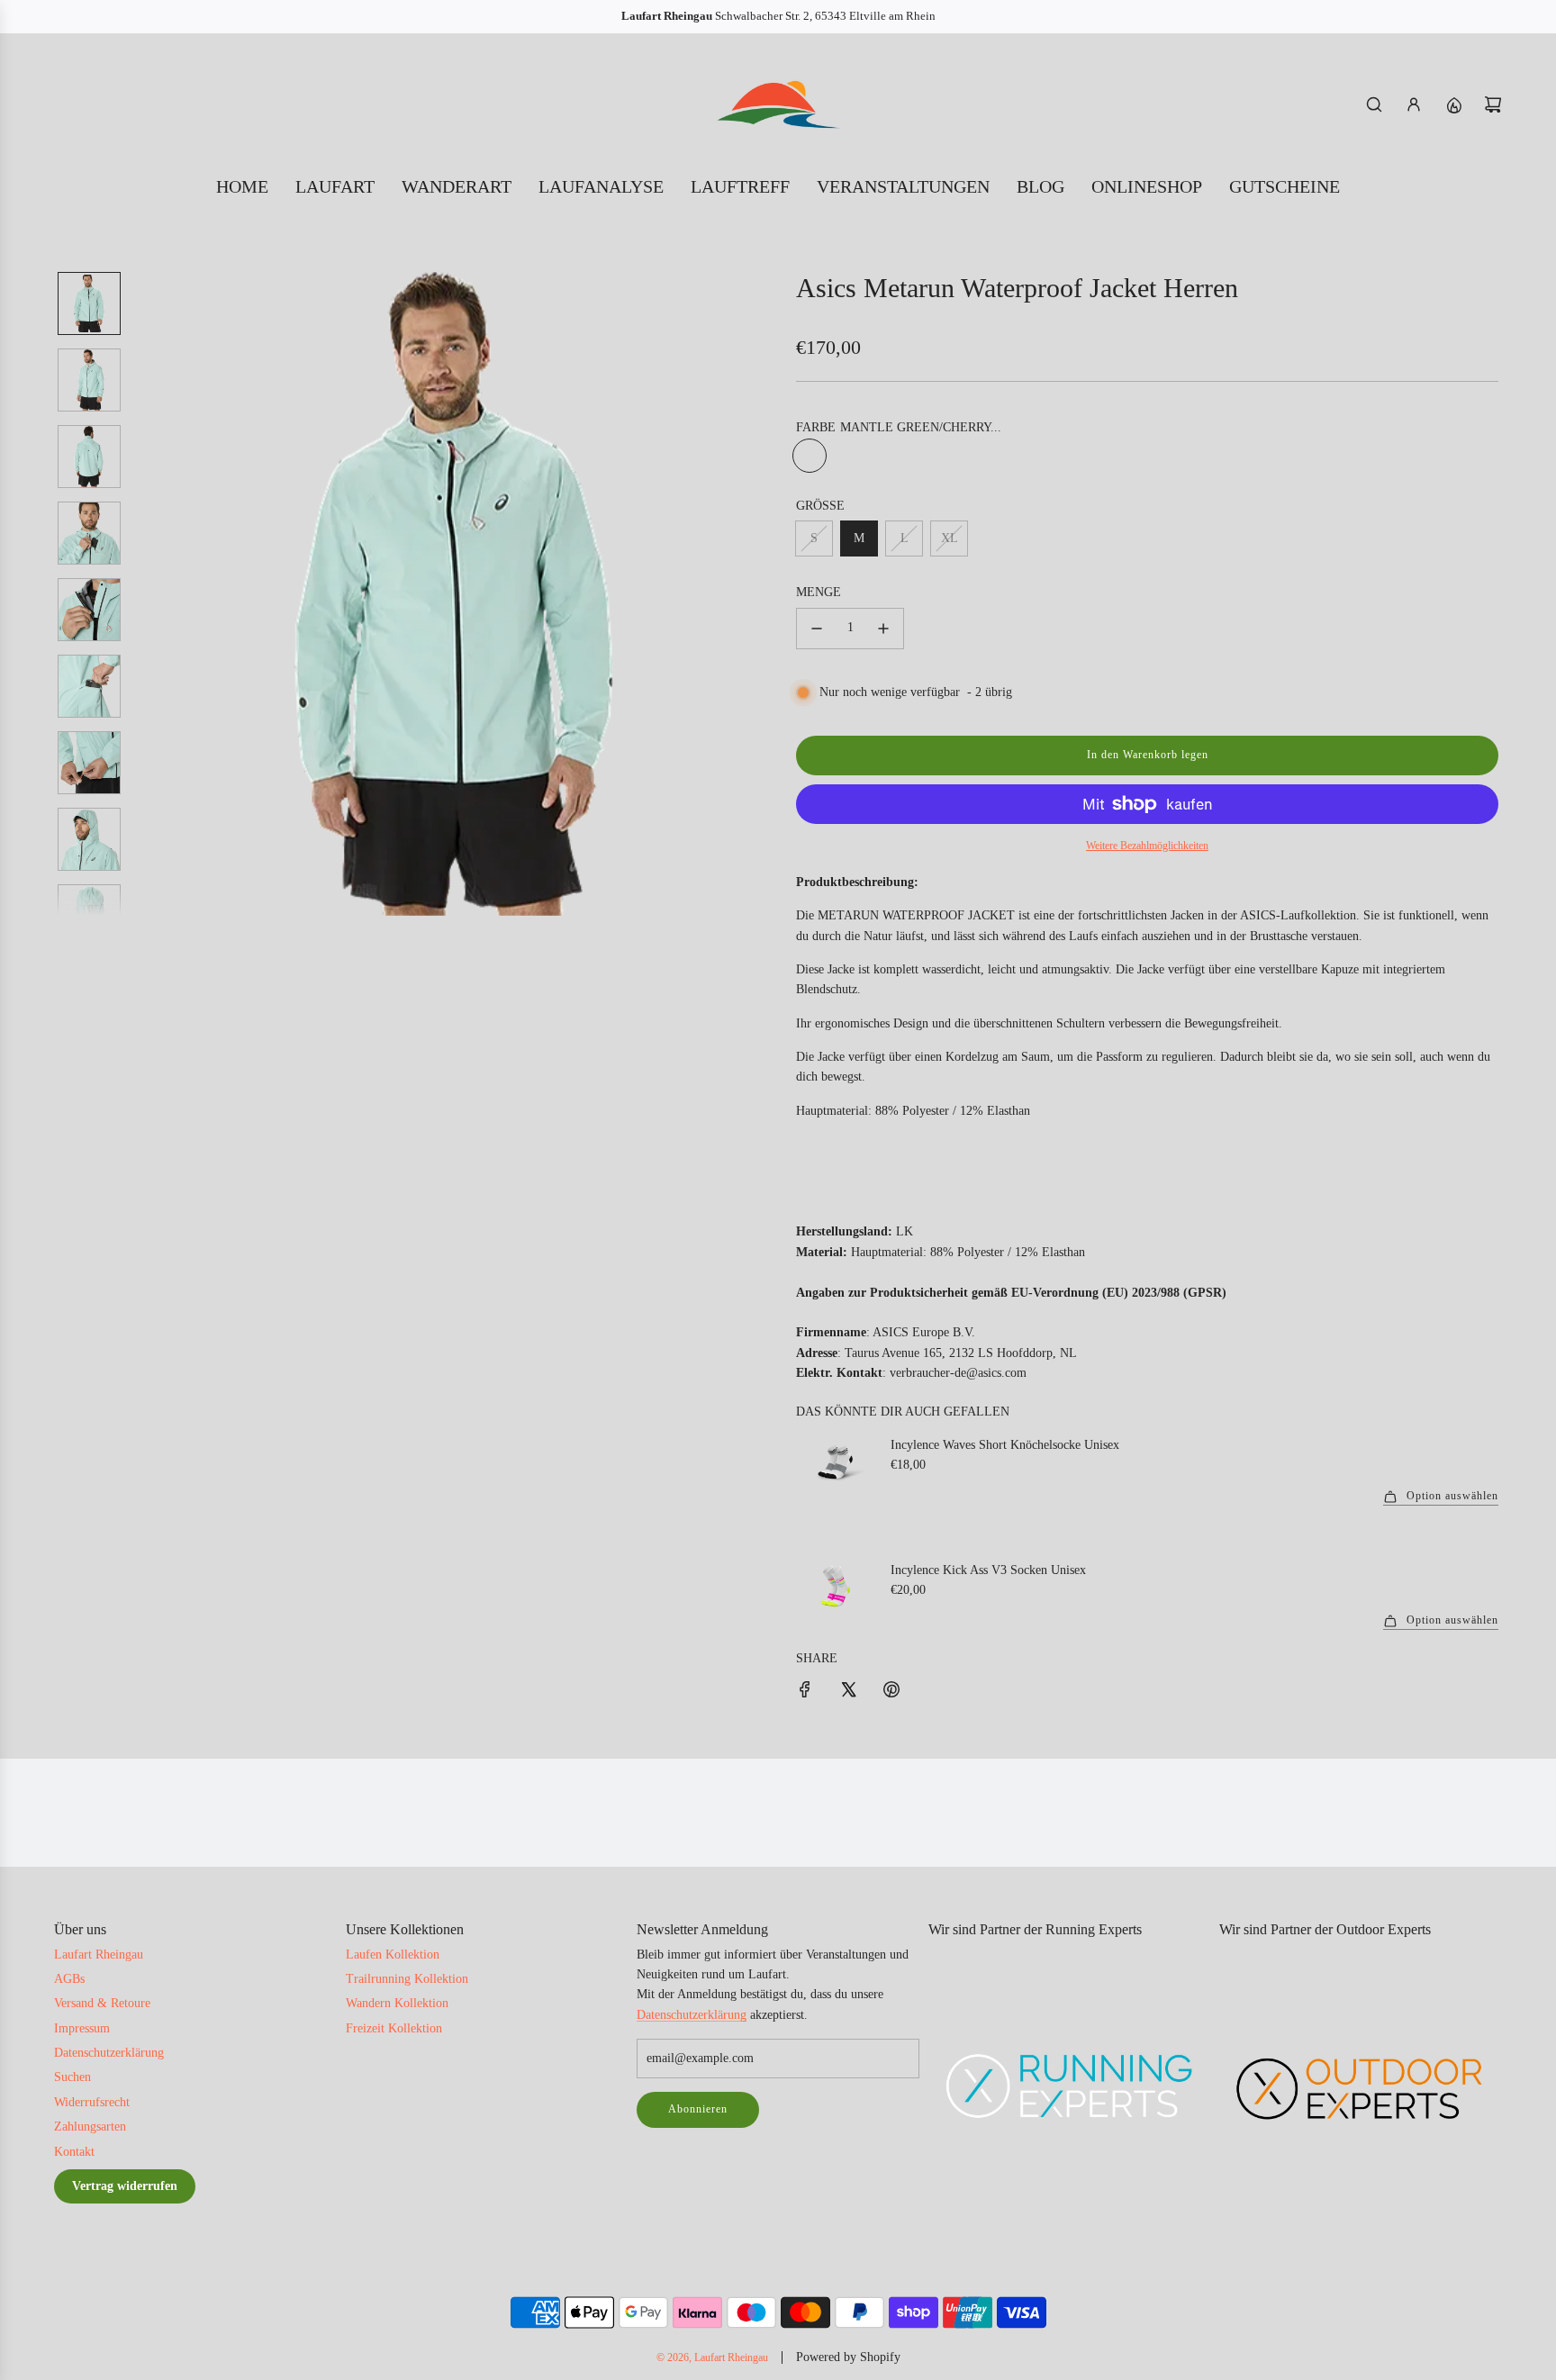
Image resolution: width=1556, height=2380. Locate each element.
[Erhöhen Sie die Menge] (883, 629)
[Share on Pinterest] (891, 1692)
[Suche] (1374, 104)
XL (950, 538)
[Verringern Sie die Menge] (817, 629)
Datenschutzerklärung (692, 2015)
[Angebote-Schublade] (1453, 104)
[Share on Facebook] (805, 1692)
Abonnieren (698, 2109)
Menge (819, 592)
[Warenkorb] (1493, 104)
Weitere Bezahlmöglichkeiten (1147, 846)
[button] (149, 593)
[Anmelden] (1414, 104)
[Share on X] (848, 1692)
